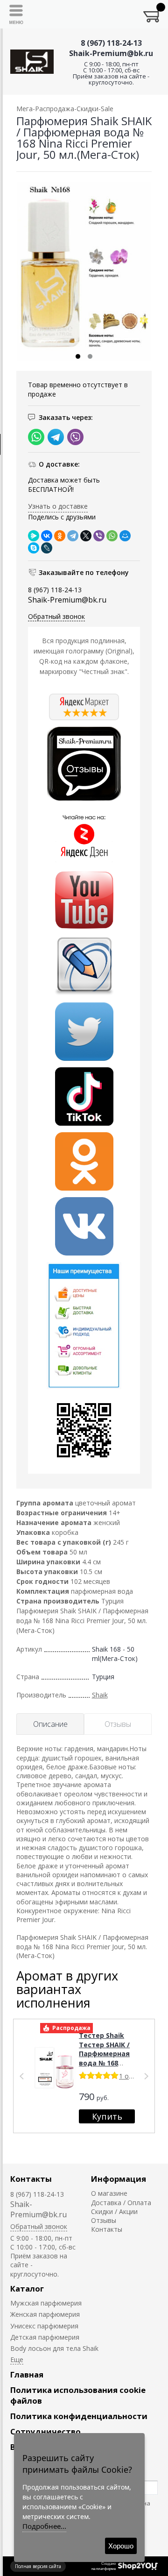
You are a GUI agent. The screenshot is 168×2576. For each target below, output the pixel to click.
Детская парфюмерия (45, 2337)
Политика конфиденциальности (79, 2416)
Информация (119, 2179)
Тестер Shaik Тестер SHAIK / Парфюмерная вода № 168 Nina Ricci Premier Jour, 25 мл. (105, 2063)
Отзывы (104, 2220)
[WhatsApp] (112, 536)
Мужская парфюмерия (46, 2303)
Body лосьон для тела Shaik (54, 2348)
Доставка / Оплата (121, 2203)
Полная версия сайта (38, 2566)
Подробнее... (44, 2526)
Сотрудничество (45, 2431)
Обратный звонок (56, 616)
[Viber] (99, 536)
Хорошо (121, 2546)
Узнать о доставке (58, 506)
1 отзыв (132, 2076)
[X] (86, 536)
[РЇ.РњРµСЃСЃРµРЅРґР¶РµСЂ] (34, 536)
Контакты (31, 2179)
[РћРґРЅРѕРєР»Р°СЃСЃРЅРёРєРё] (60, 536)
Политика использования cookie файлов (78, 2395)
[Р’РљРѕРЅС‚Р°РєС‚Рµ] (47, 536)
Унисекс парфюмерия (44, 2326)
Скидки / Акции (114, 2211)
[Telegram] (73, 536)
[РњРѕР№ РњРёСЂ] (125, 536)
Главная (27, 2374)
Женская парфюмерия (45, 2314)
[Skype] (34, 548)
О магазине (109, 2193)
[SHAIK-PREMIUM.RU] (32, 62)
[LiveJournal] (47, 548)
